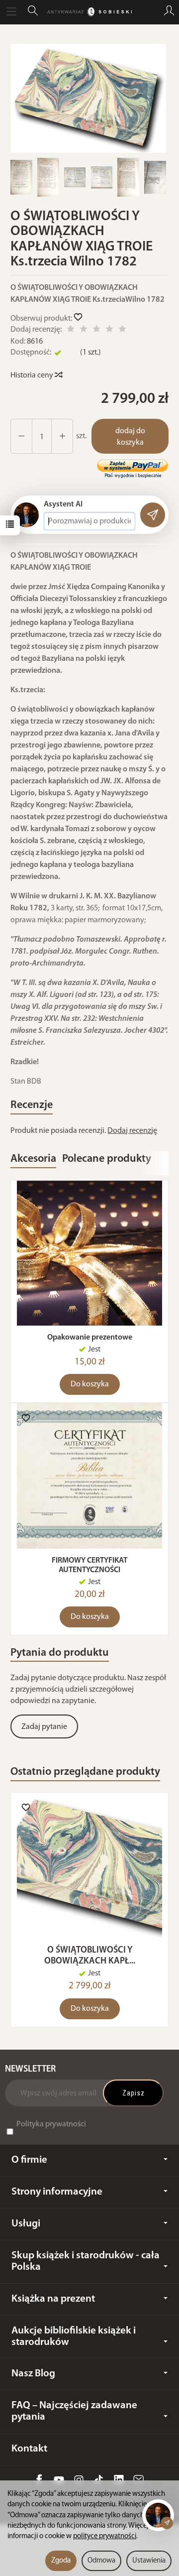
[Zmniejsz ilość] (62, 436)
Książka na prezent (53, 2299)
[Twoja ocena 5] (122, 330)
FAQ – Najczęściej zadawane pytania (74, 2411)
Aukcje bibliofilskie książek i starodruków (74, 2336)
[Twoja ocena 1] (71, 330)
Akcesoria (33, 1159)
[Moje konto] (169, 12)
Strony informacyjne (57, 2192)
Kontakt (29, 2449)
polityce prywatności (105, 2536)
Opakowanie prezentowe (90, 1338)
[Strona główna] (89, 12)
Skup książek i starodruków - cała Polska (86, 2261)
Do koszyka (90, 1384)
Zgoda (61, 2561)
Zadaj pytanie (44, 1727)
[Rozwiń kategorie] (11, 12)
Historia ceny (33, 375)
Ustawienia (149, 2561)
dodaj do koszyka (130, 437)
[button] (88, 98)
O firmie (29, 2160)
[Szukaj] (33, 12)
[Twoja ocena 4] (109, 330)
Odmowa (101, 2561)
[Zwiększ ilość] (21, 436)
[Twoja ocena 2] (84, 330)
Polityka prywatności (51, 2124)
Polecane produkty (107, 1159)
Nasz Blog (33, 2374)
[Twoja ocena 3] (96, 330)
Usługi (26, 2224)
